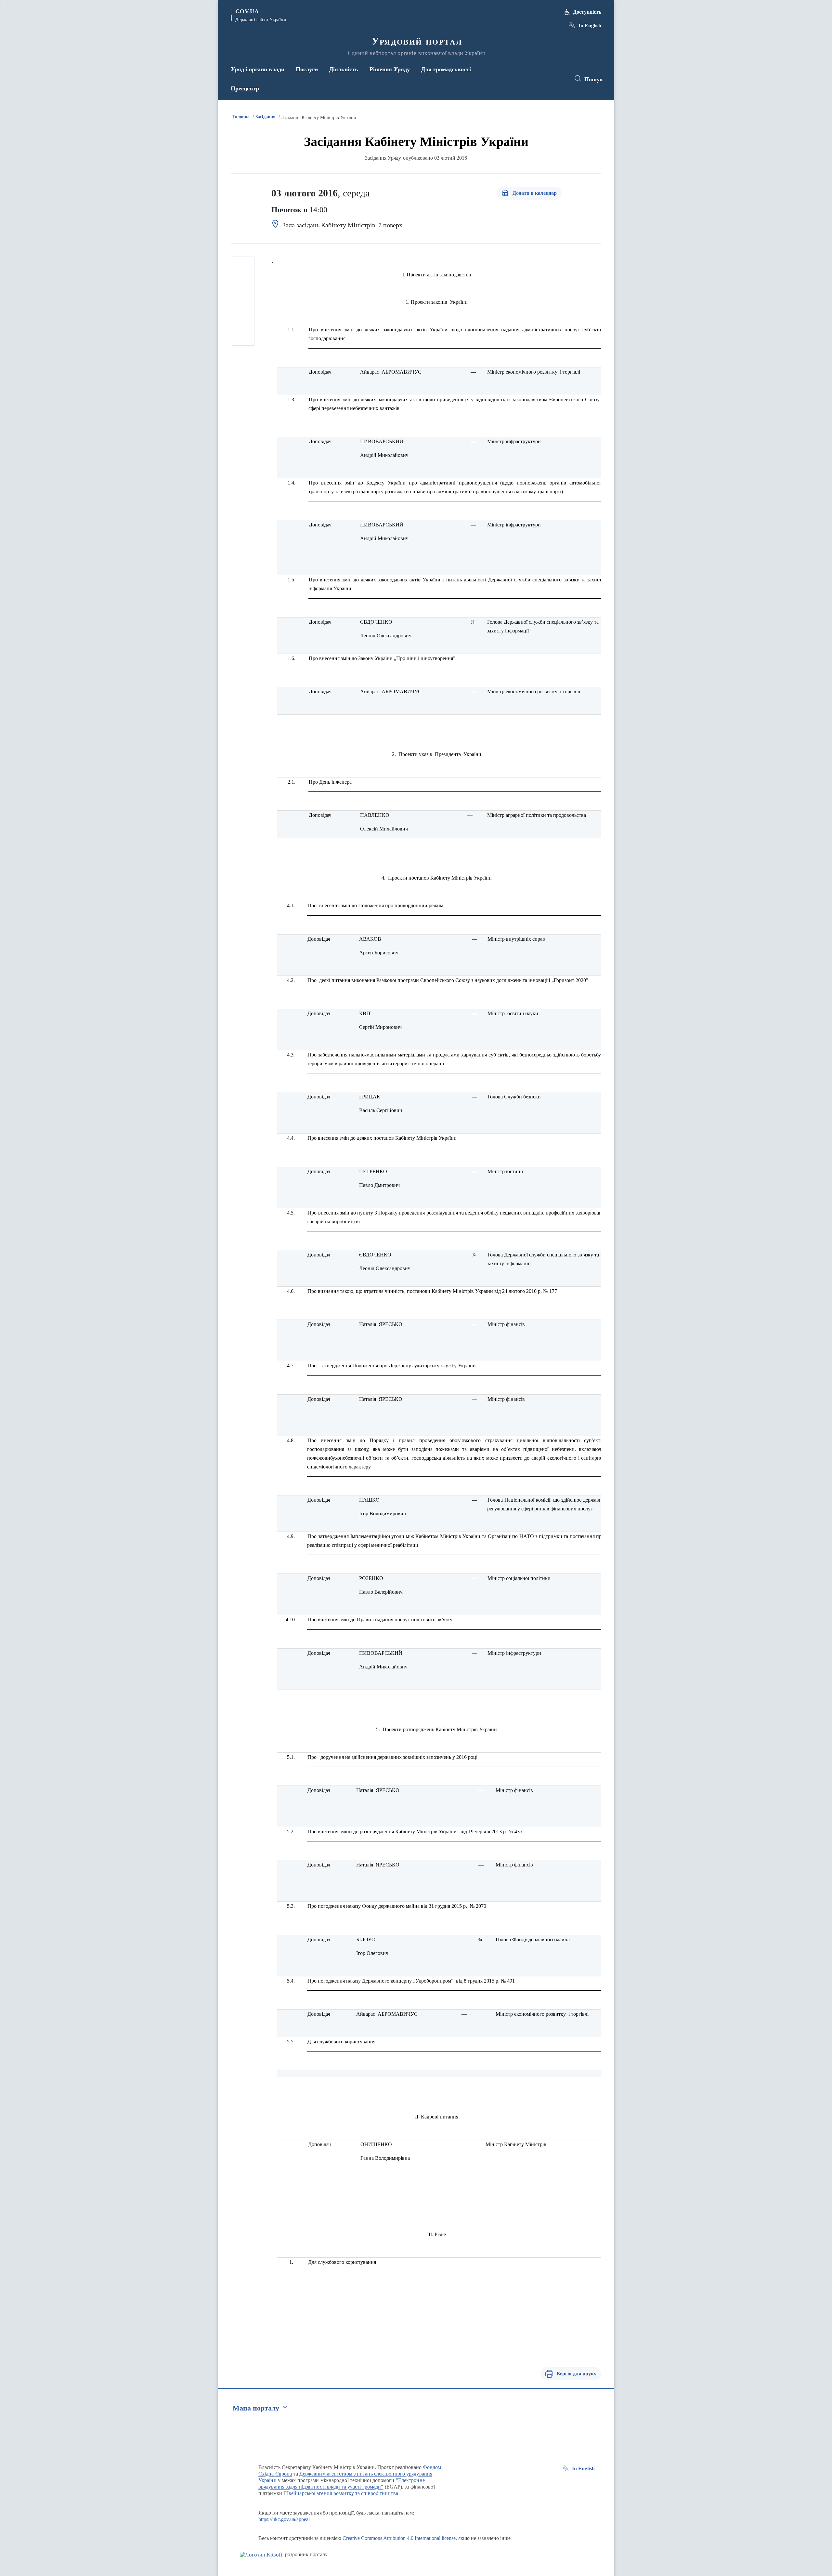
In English (590, 26)
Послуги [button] (307, 69)
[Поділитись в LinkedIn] (243, 334)
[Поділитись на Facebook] (243, 268)
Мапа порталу (256, 2408)
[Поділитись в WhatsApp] (243, 312)
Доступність (587, 12)
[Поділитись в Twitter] (243, 290)
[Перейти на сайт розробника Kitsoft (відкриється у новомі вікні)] (261, 2555)
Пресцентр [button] (245, 88)
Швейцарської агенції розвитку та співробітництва (341, 2493)
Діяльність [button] (344, 69)
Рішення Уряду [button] (390, 69)
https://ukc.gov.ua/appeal (284, 2519)
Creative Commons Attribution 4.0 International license (399, 2538)
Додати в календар (535, 193)
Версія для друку (576, 2374)
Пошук (594, 79)
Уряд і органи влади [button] (258, 69)
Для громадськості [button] (446, 69)
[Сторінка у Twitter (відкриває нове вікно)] (547, 79)
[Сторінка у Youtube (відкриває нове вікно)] (559, 79)
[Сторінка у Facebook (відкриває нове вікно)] (535, 79)
